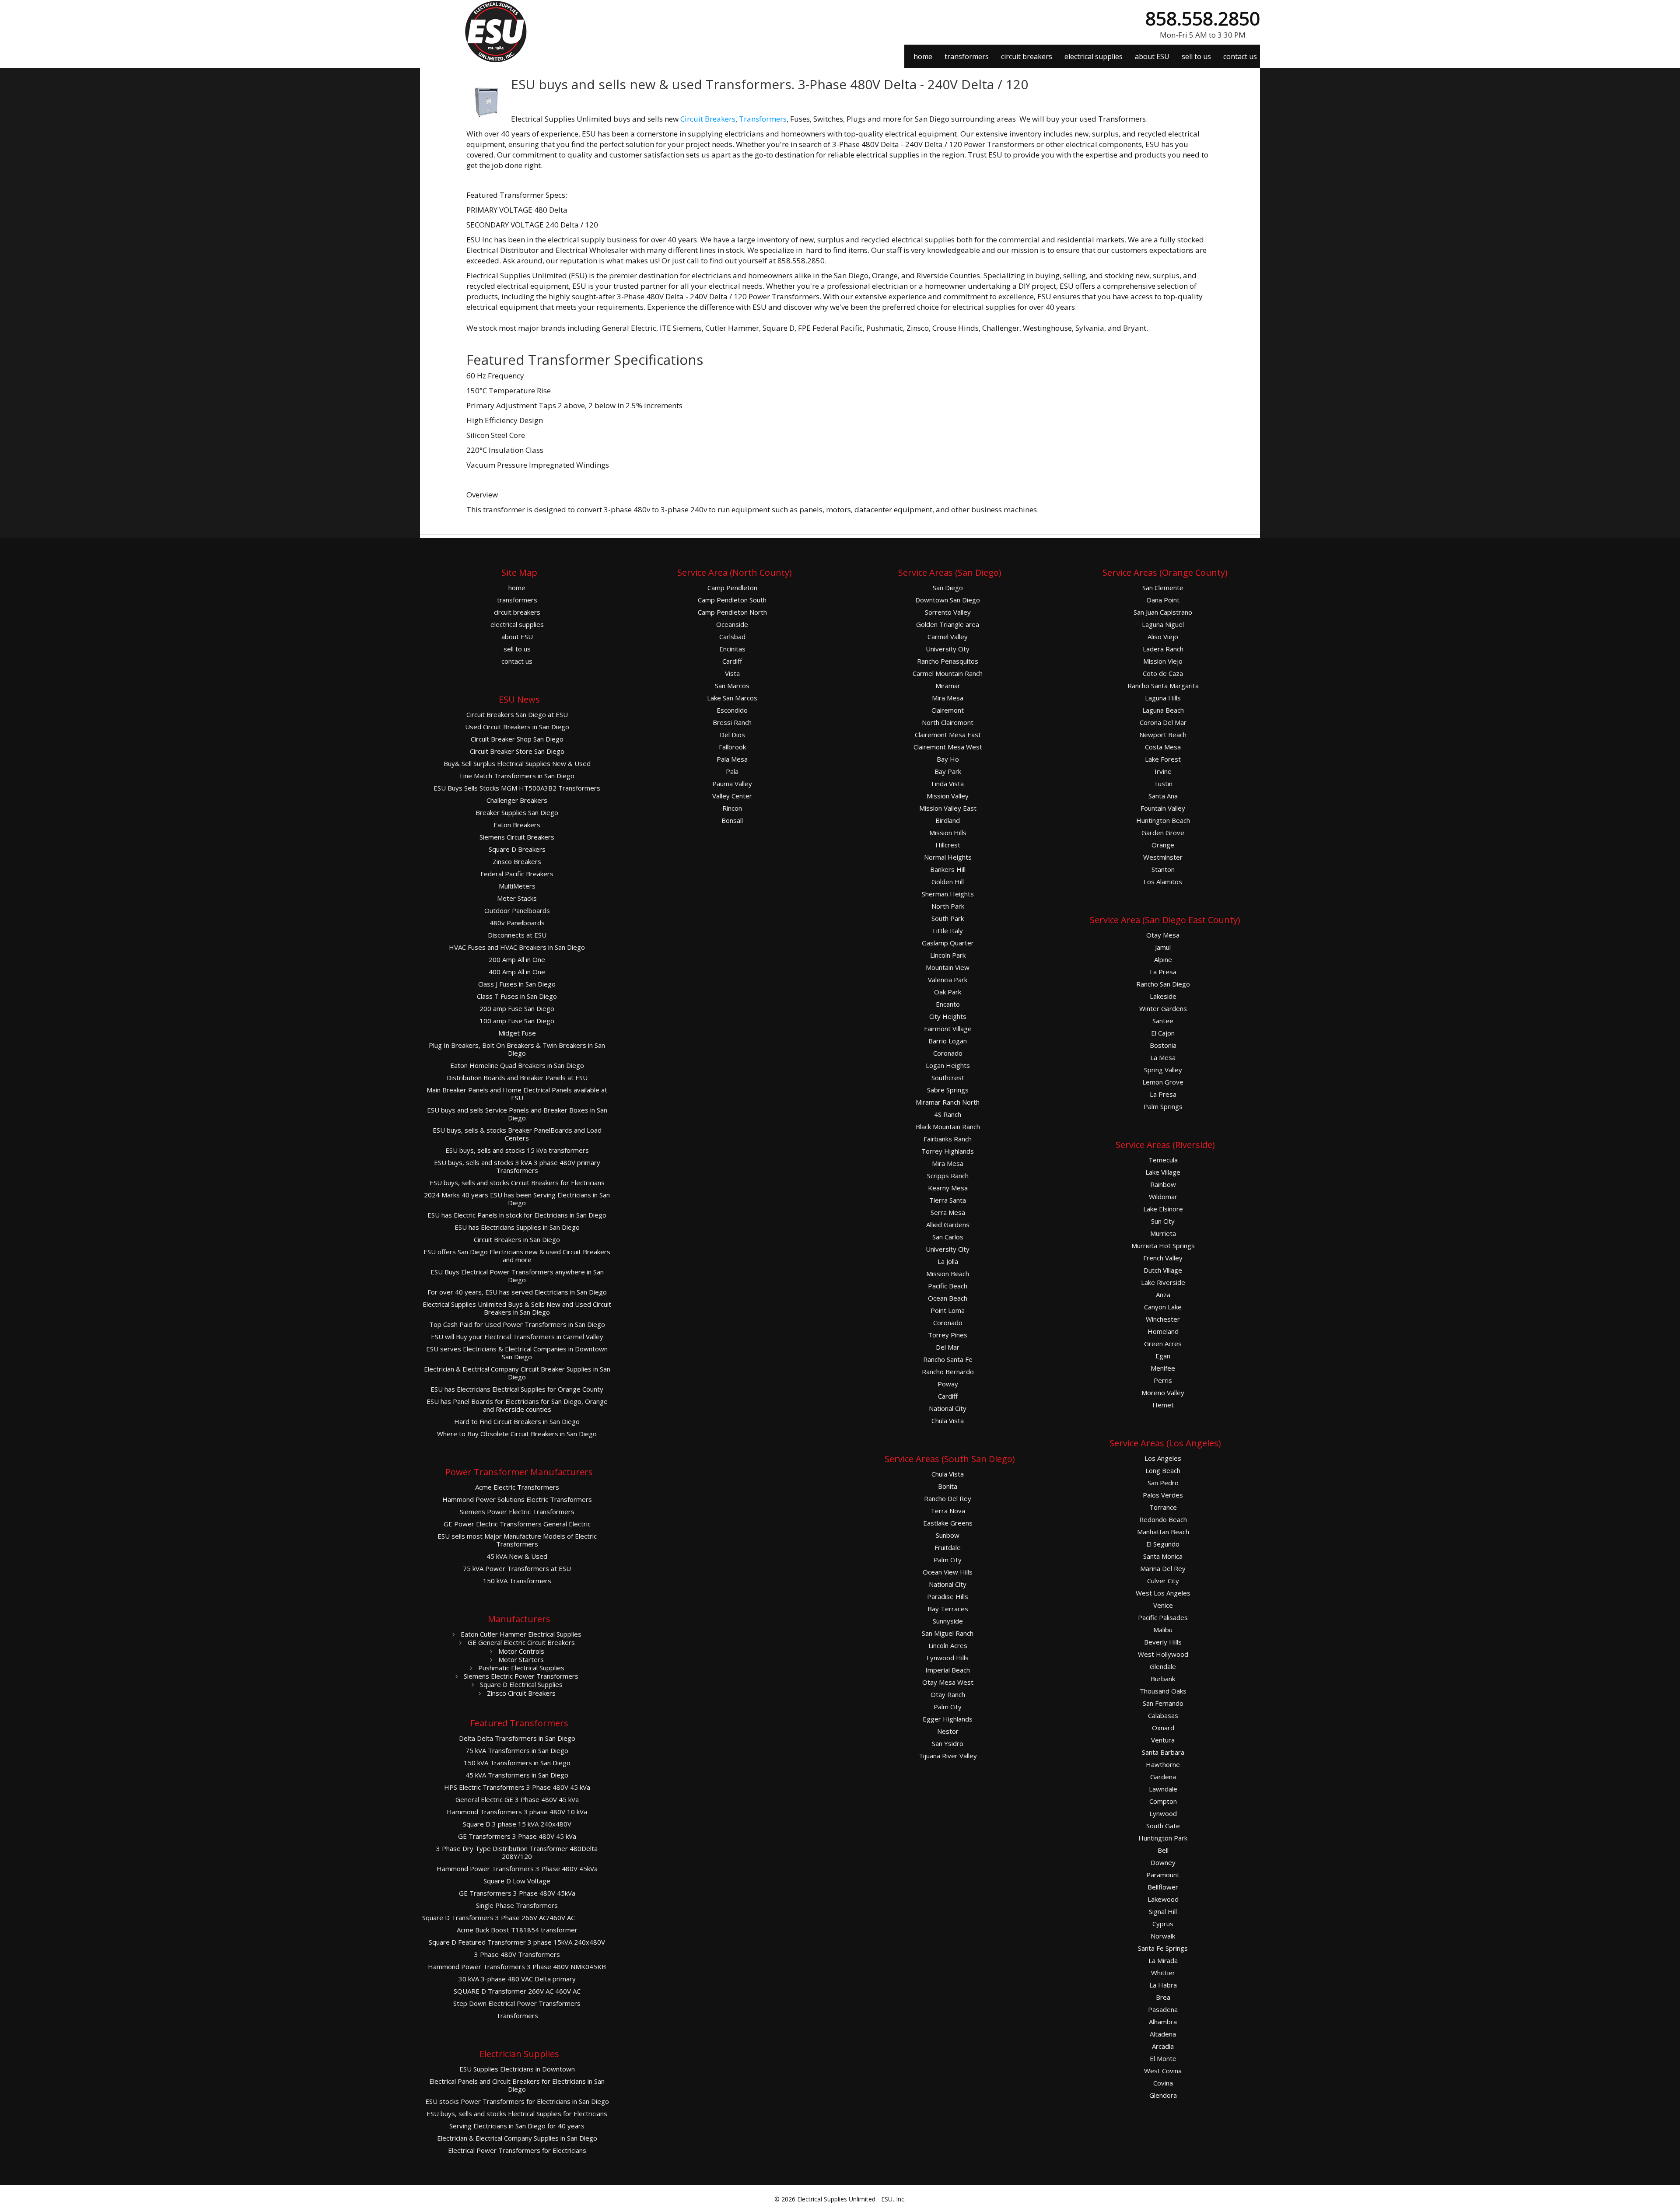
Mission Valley (948, 796)
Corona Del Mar (1163, 723)
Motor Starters (520, 1659)
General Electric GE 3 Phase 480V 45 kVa (517, 1800)
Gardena (1163, 1777)
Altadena (1163, 2034)
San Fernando (1163, 1703)
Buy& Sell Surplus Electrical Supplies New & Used (517, 764)
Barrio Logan (948, 1041)
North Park (948, 906)
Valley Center (732, 796)
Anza (1163, 1295)
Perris (1163, 1380)
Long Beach (1163, 1471)
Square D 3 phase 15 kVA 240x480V (517, 1824)
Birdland (948, 821)
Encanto (948, 1004)
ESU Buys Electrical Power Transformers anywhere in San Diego (517, 1276)
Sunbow (948, 1535)
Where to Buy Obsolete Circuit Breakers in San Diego (517, 1434)
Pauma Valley (732, 784)
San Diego (948, 588)
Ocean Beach (948, 1298)
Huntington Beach (1163, 821)
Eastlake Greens (948, 1523)
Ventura (1163, 1740)
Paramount (1163, 1875)
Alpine (1163, 960)
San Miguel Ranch (948, 1633)
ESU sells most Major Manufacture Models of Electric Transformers (517, 1540)
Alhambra (1163, 2022)
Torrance (1163, 1507)
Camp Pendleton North (732, 612)
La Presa (1163, 972)
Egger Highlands (948, 1719)
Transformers (763, 119)
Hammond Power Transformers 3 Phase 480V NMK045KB (517, 1967)
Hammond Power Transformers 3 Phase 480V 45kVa (517, 1869)
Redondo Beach (1163, 1520)
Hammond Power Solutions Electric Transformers (517, 1499)
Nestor (948, 1731)
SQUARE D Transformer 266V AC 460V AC (517, 1991)
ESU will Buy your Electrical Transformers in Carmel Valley (517, 1337)
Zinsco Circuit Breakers (520, 1693)
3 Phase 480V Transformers (517, 1954)
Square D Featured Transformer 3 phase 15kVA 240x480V (517, 1942)
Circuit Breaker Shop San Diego (517, 739)
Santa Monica (1163, 1556)
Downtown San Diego (948, 600)
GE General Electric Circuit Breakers (520, 1642)
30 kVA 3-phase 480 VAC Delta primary (517, 1979)
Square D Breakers (517, 849)
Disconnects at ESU (517, 935)
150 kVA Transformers (517, 1581)
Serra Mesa (948, 1212)
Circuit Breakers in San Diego (517, 1240)
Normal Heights (948, 857)
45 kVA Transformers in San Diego (517, 1775)
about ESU (1152, 56)
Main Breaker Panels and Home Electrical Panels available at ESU (517, 1094)
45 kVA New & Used (517, 1556)
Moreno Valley (1163, 1393)
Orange (1163, 845)
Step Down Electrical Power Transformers (517, 2003)
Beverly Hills (1163, 1642)
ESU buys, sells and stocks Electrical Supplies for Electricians (517, 2114)
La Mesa (1163, 1058)
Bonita (948, 1486)
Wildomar (1163, 1197)
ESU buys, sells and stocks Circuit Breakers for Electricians (517, 1183)
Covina (1163, 2083)
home (923, 56)
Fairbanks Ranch (948, 1139)
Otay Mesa (1163, 935)
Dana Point (1163, 600)
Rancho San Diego (1163, 984)
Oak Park (948, 992)
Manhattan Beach (1163, 1532)
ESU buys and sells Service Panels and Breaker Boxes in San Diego (517, 1114)
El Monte (1163, 2059)
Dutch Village (1163, 1270)
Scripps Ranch (948, 1176)
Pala (732, 772)
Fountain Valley (1163, 808)
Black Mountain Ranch (948, 1127)
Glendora (1163, 2095)
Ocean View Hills (948, 1572)
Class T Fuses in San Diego (517, 996)
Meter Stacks (517, 898)
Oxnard (1163, 1728)
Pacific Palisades (1163, 1618)
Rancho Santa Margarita (1163, 686)
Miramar (948, 686)
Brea (1163, 1997)
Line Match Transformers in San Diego (517, 776)
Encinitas (732, 649)
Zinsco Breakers (517, 862)
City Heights (948, 1017)
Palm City (948, 1560)
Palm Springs (1163, 1107)
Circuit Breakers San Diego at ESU (517, 715)
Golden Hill (948, 882)
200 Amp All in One (517, 960)
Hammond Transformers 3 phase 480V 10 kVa (517, 1812)
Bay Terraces (948, 1609)
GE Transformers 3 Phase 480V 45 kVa (517, 1836)
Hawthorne (1163, 1765)
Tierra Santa (948, 1200)
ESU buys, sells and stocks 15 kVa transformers (517, 1150)
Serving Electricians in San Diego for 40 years (517, 2126)
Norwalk (1163, 1936)
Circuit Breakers (708, 119)
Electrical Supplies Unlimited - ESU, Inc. (851, 2199)
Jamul (1163, 947)
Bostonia (1163, 1045)
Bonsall (732, 821)
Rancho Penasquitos (948, 661)
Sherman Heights (948, 894)
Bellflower (1163, 1887)
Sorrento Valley (948, 612)
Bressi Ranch (732, 723)
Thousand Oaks (1163, 1691)
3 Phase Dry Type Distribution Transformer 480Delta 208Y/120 (517, 1853)
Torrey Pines (948, 1335)
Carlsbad (732, 637)
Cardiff (732, 661)
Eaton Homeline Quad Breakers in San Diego (517, 1066)
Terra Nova (948, 1511)
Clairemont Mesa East (948, 735)
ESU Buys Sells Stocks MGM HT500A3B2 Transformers (517, 788)
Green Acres (1163, 1344)
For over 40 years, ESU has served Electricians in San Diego (517, 1292)
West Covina (1163, 2071)
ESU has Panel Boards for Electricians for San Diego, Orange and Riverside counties (517, 1405)
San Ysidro (948, 1744)
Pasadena (1163, 2010)
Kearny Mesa (948, 1188)
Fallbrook (732, 747)
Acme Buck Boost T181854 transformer (517, 1930)
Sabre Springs (948, 1090)
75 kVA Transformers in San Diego (517, 1751)
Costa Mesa (1163, 747)
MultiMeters (517, 886)
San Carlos (948, 1237)
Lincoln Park (948, 955)
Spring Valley (1163, 1070)
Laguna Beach (1163, 710)
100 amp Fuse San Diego (517, 1021)
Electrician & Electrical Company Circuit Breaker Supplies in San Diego (517, 1373)
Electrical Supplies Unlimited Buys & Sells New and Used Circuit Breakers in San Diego (517, 1308)
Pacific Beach (948, 1286)
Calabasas (1163, 1716)
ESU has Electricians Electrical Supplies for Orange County (517, 1389)
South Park (948, 919)
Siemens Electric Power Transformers (520, 1676)
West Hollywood (1163, 1654)
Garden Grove (1163, 833)
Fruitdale (948, 1548)
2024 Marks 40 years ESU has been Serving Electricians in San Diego (517, 1199)
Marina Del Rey (1163, 1569)
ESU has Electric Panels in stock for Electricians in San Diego (517, 1215)
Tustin (1163, 784)
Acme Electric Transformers (517, 1487)
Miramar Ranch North (948, 1102)
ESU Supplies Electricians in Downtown (517, 2069)
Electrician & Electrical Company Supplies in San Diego (517, 2138)
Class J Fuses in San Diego (517, 984)
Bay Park (948, 772)
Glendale (1163, 1667)
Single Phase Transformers (517, 1905)
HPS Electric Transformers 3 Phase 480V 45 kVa (517, 1787)
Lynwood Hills (948, 1658)
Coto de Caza (1163, 674)
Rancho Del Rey (948, 1499)
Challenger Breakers (517, 800)
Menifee (1163, 1368)
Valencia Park (948, 980)
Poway (948, 1384)
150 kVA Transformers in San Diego (517, 1763)
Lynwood (1163, 1814)
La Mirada (1163, 1961)
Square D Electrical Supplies (520, 1684)
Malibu (1163, 1630)
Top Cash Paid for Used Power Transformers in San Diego (517, 1324)
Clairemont (948, 710)
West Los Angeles (1163, 1593)
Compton (1163, 1801)
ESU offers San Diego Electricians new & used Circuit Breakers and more (517, 1256)
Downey (1163, 1863)
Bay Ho (948, 759)
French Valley (1163, 1258)
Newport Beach (1163, 735)
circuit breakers (1027, 56)
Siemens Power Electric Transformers (517, 1512)
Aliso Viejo (1163, 637)
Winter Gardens (1163, 1009)
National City (948, 1408)
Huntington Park (1163, 1838)
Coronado (948, 1053)
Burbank (1163, 1679)
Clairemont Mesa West (948, 747)
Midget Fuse (517, 1033)
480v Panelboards (517, 923)
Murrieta (1163, 1233)
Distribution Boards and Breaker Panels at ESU (517, 1078)
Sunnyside (948, 1621)
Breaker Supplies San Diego (517, 813)
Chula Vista (948, 1421)
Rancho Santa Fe (948, 1359)
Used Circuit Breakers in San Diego (517, 727)
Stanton (1163, 870)
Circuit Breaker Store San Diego (517, 751)
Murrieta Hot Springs (1163, 1246)
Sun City (1163, 1221)
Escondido (732, 710)
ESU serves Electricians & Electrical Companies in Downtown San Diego (517, 1353)
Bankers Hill (948, 870)
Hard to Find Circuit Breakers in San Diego (517, 1422)
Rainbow (1163, 1184)
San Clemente (1163, 588)
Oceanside (732, 625)
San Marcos (732, 686)
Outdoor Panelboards (517, 911)
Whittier (1163, 1973)
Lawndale (1163, 1789)
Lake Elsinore (1163, 1209)
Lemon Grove (1163, 1082)
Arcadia (1163, 2046)
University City (948, 649)
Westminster (1163, 857)
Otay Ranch (948, 1695)
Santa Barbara (1163, 1752)
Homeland (1163, 1331)
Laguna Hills (1163, 698)
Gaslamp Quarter (948, 943)
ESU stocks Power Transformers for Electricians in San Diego (517, 2101)
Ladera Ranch (1163, 649)
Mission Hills (948, 833)
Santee (1163, 1021)
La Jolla (948, 1261)
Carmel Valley (948, 637)
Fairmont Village (948, 1029)
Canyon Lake (1163, 1307)
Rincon (732, 808)
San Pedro (1163, 1483)
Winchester (1163, 1319)
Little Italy (948, 931)
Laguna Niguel (1163, 625)
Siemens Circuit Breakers (517, 837)
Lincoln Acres (948, 1646)
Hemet (1163, 1405)
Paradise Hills (948, 1597)
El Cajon (1163, 1033)
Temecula (1163, 1160)
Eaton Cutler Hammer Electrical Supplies (520, 1634)
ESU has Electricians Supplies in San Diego (517, 1227)
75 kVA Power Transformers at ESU (517, 1569)
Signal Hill (1163, 1912)
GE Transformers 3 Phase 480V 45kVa (517, 1893)
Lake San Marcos (732, 698)
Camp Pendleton (732, 588)
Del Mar (948, 1347)
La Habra (1163, 1985)
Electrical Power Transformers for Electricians (517, 2150)
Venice (1163, 1605)
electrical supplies (1094, 56)
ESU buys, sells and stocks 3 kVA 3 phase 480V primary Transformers (517, 1167)
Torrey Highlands (948, 1151)
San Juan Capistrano (1163, 612)
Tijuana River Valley (948, 1756)
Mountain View (948, 968)
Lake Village (1163, 1172)
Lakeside (1163, 996)
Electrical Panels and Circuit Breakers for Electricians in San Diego (517, 2085)
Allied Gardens (948, 1225)
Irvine (1163, 772)
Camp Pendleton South (732, 600)
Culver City (1163, 1581)
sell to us (1196, 56)
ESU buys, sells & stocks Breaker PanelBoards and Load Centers (517, 1134)
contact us (1240, 56)
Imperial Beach (948, 1670)
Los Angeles (1163, 1458)
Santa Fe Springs (1163, 1948)
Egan (1163, 1356)
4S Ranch (948, 1114)
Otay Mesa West (948, 1682)
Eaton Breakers (517, 825)
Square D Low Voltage (517, 1881)
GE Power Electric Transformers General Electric (517, 1524)
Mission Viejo (1163, 661)
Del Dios (732, 735)
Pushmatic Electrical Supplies (520, 1668)
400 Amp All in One (517, 972)
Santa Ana (1163, 796)
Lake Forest (1163, 759)
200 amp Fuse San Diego (517, 1009)
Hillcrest (948, 845)
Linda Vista (948, 784)
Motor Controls (520, 1651)
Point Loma (948, 1310)
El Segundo (1163, 1544)
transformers (967, 56)
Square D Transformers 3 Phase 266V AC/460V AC (499, 1918)
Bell (1163, 1850)
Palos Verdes (1163, 1495)
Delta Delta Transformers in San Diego (517, 1738)
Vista (732, 674)
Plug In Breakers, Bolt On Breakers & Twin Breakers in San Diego (517, 1049)
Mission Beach (948, 1274)
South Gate (1163, 1826)
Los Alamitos (1163, 882)
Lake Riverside (1163, 1282)
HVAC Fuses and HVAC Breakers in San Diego (517, 947)
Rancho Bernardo (948, 1372)
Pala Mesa (732, 759)
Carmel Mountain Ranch (948, 674)
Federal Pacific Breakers (517, 874)
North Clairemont (948, 723)
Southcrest (948, 1078)
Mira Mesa (948, 698)
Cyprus (1163, 1924)
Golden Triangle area (948, 625)
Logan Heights (948, 1066)
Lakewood (1163, 1899)
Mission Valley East (948, 808)
